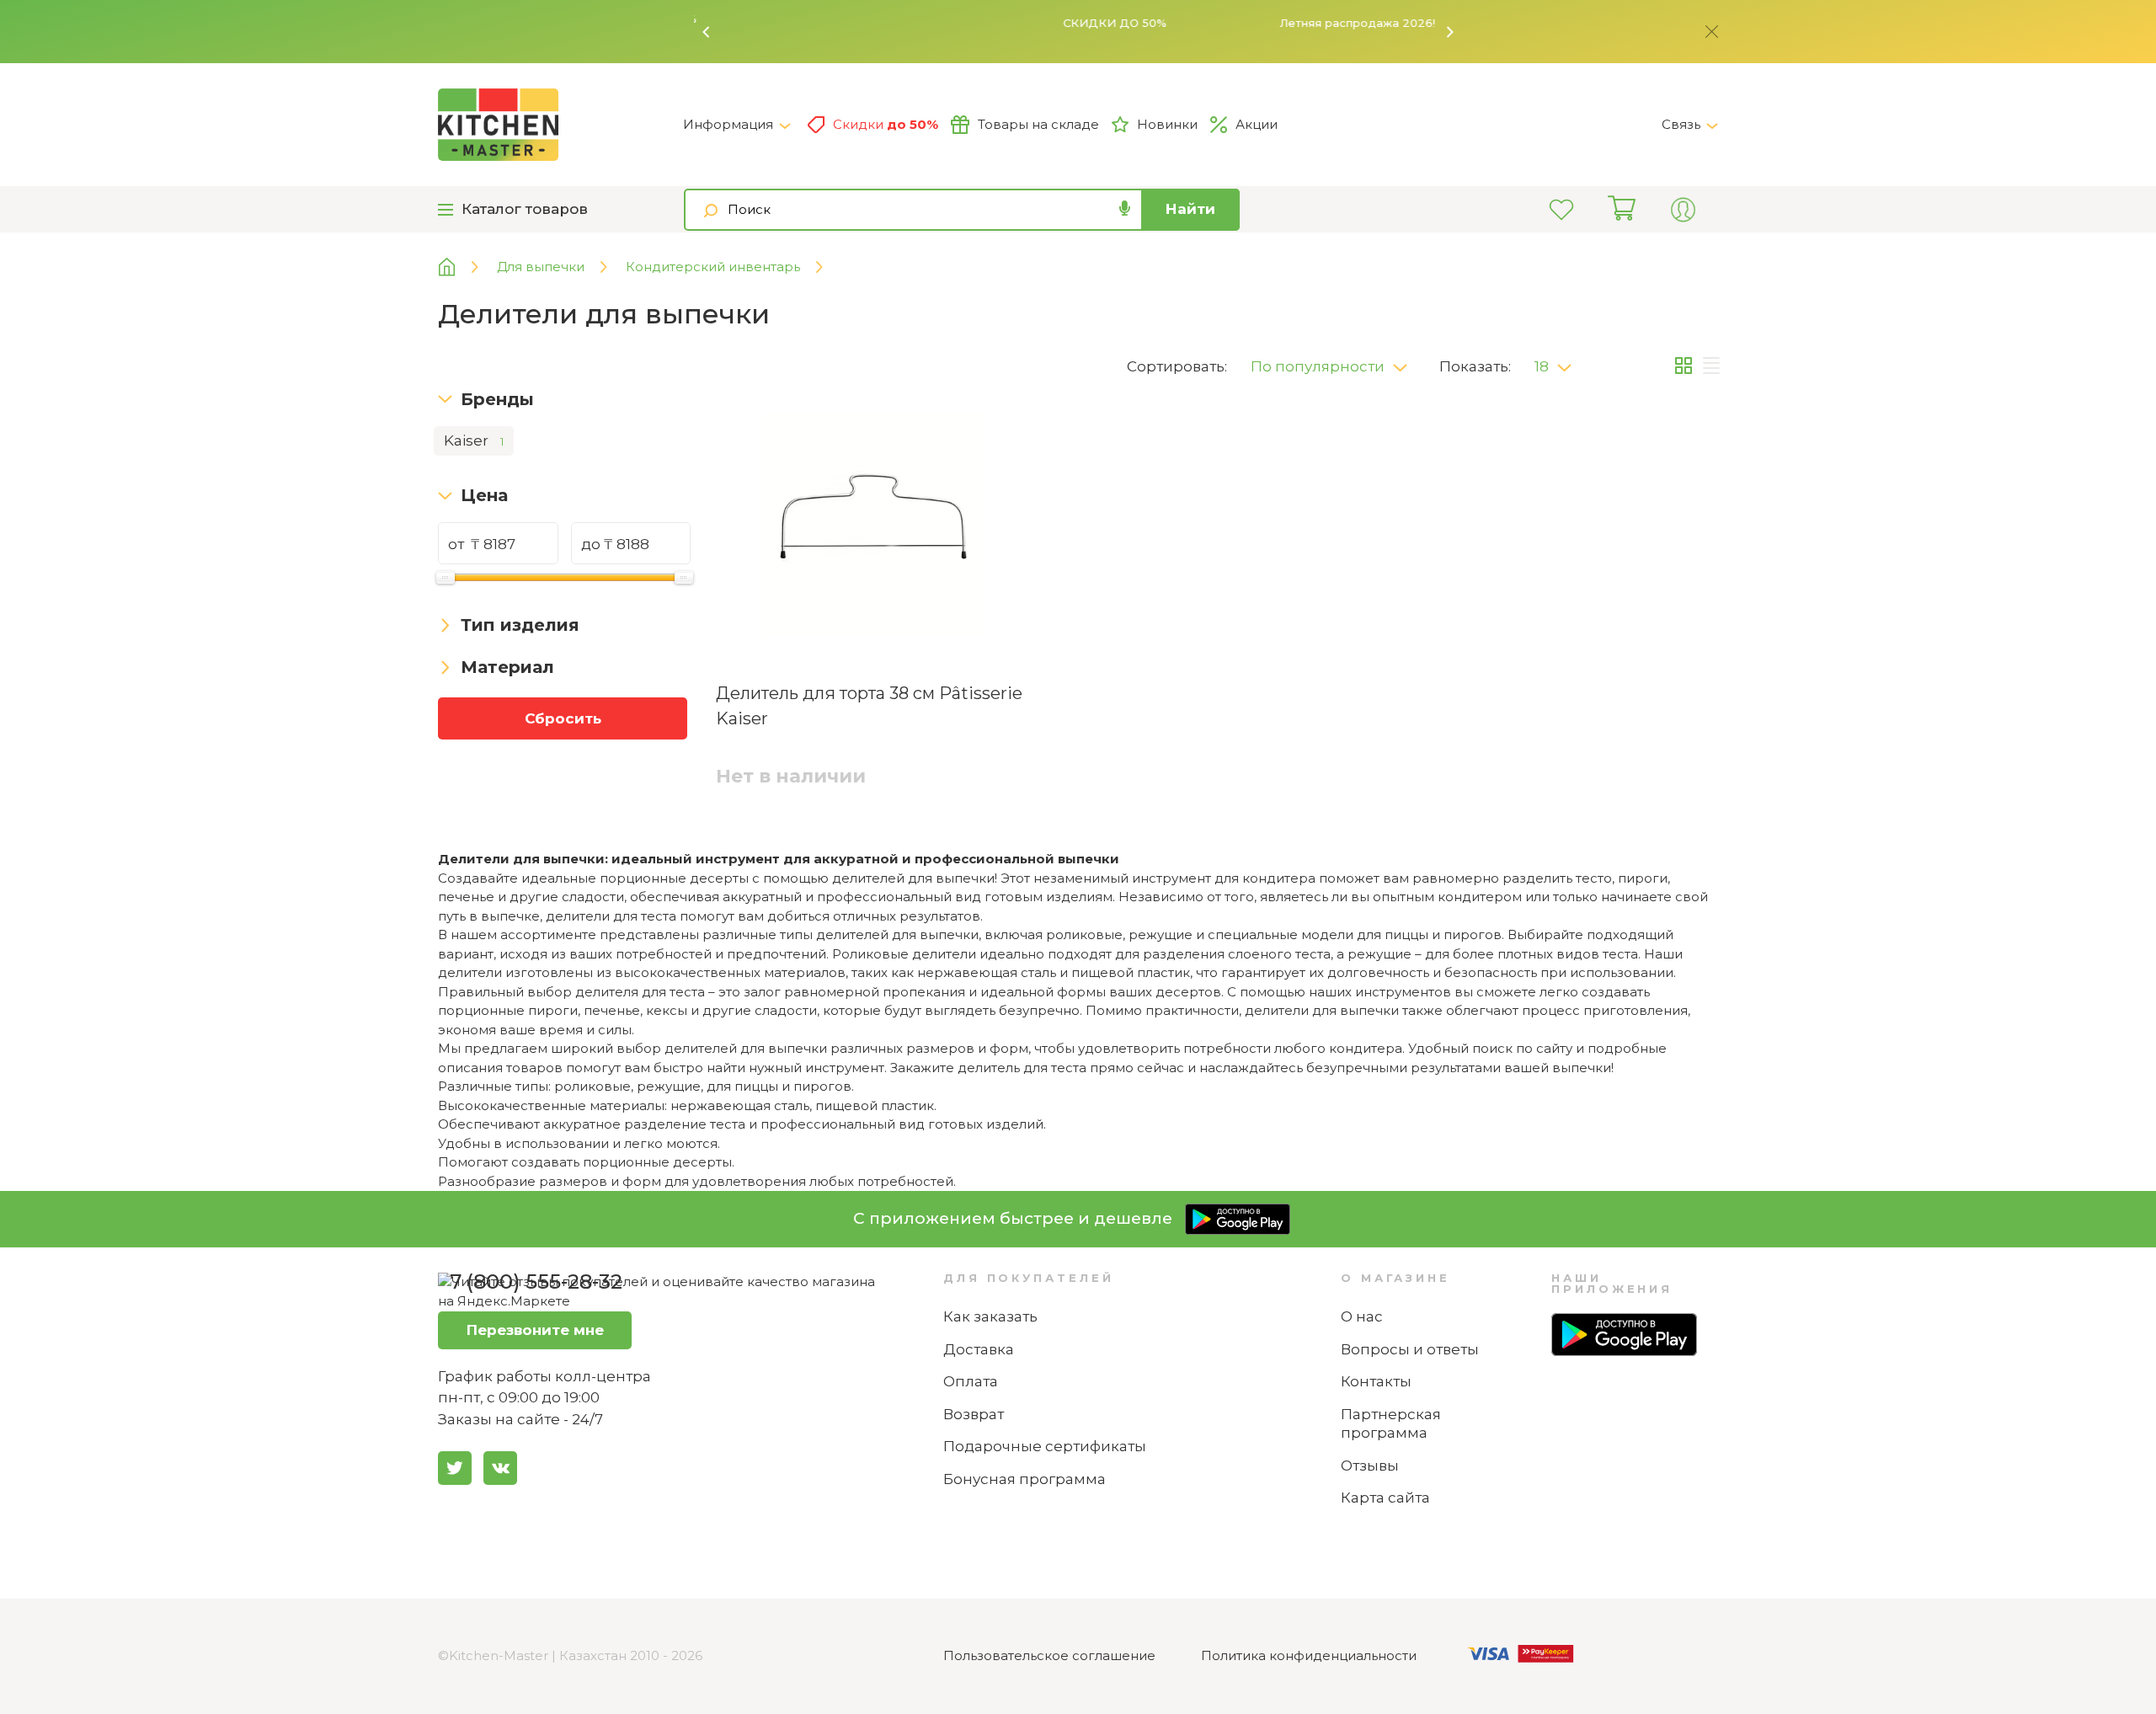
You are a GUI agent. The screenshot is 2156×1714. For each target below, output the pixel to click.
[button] (707, 32)
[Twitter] (455, 1468)
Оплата (971, 1381)
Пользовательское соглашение (1049, 1655)
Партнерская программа (1391, 1424)
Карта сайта (1385, 1498)
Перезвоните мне (535, 1330)
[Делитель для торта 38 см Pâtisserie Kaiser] (874, 528)
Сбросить (563, 718)
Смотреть (1321, 23)
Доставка (979, 1349)
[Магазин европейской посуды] (459, 267)
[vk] (500, 1468)
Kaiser (474, 441)
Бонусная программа (1025, 1479)
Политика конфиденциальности (1309, 1655)
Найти (1190, 209)
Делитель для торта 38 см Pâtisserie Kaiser (869, 706)
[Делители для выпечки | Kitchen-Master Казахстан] (560, 125)
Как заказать (990, 1316)
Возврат (974, 1414)
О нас (1362, 1316)
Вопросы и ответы (1410, 1349)
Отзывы (1370, 1466)
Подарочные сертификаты (1045, 1446)
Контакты (1376, 1381)
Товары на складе (1038, 124)
